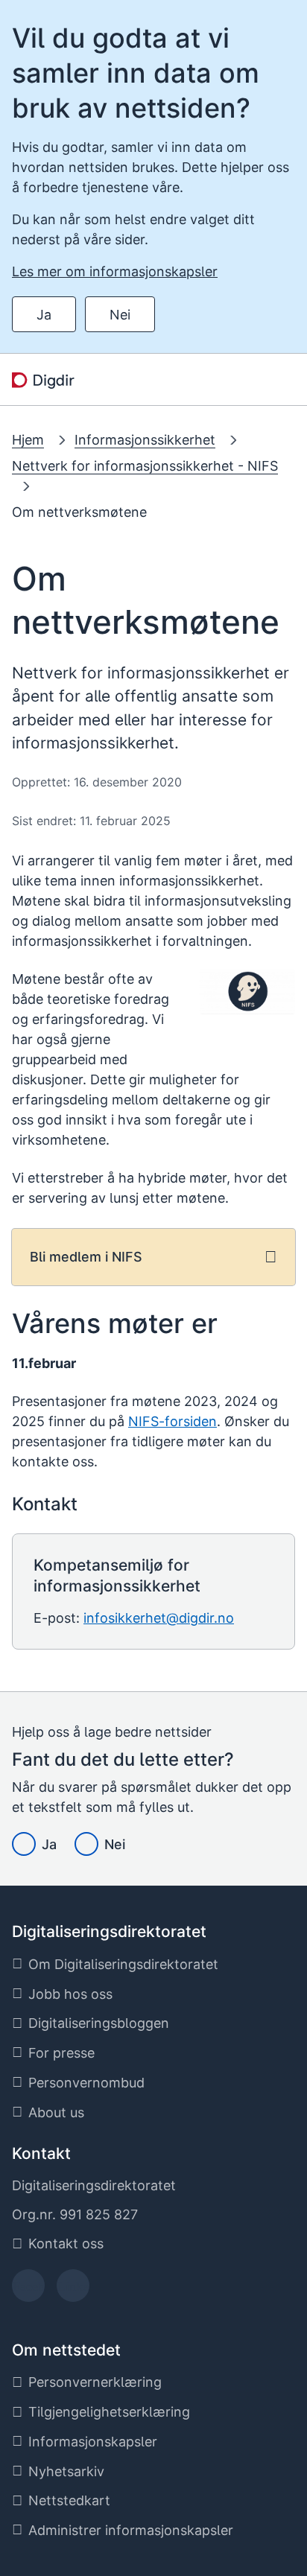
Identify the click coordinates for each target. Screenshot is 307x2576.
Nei (120, 315)
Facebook (29, 2290)
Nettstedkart (69, 2500)
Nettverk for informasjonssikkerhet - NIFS (145, 466)
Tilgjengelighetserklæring (109, 2412)
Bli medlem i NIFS (86, 1257)
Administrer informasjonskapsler (131, 2530)
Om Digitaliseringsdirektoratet (123, 1964)
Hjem (28, 440)
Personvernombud (86, 2083)
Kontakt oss (66, 2243)
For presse (61, 2053)
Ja (44, 315)
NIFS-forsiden (173, 1421)
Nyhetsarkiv (66, 2471)
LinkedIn (73, 2290)
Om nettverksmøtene (79, 512)
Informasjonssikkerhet (145, 440)
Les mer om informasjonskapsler (115, 271)
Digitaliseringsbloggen (99, 2023)
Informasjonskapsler (93, 2442)
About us (56, 2112)
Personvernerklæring (95, 2382)
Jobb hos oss (70, 1994)
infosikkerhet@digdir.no (159, 1618)
